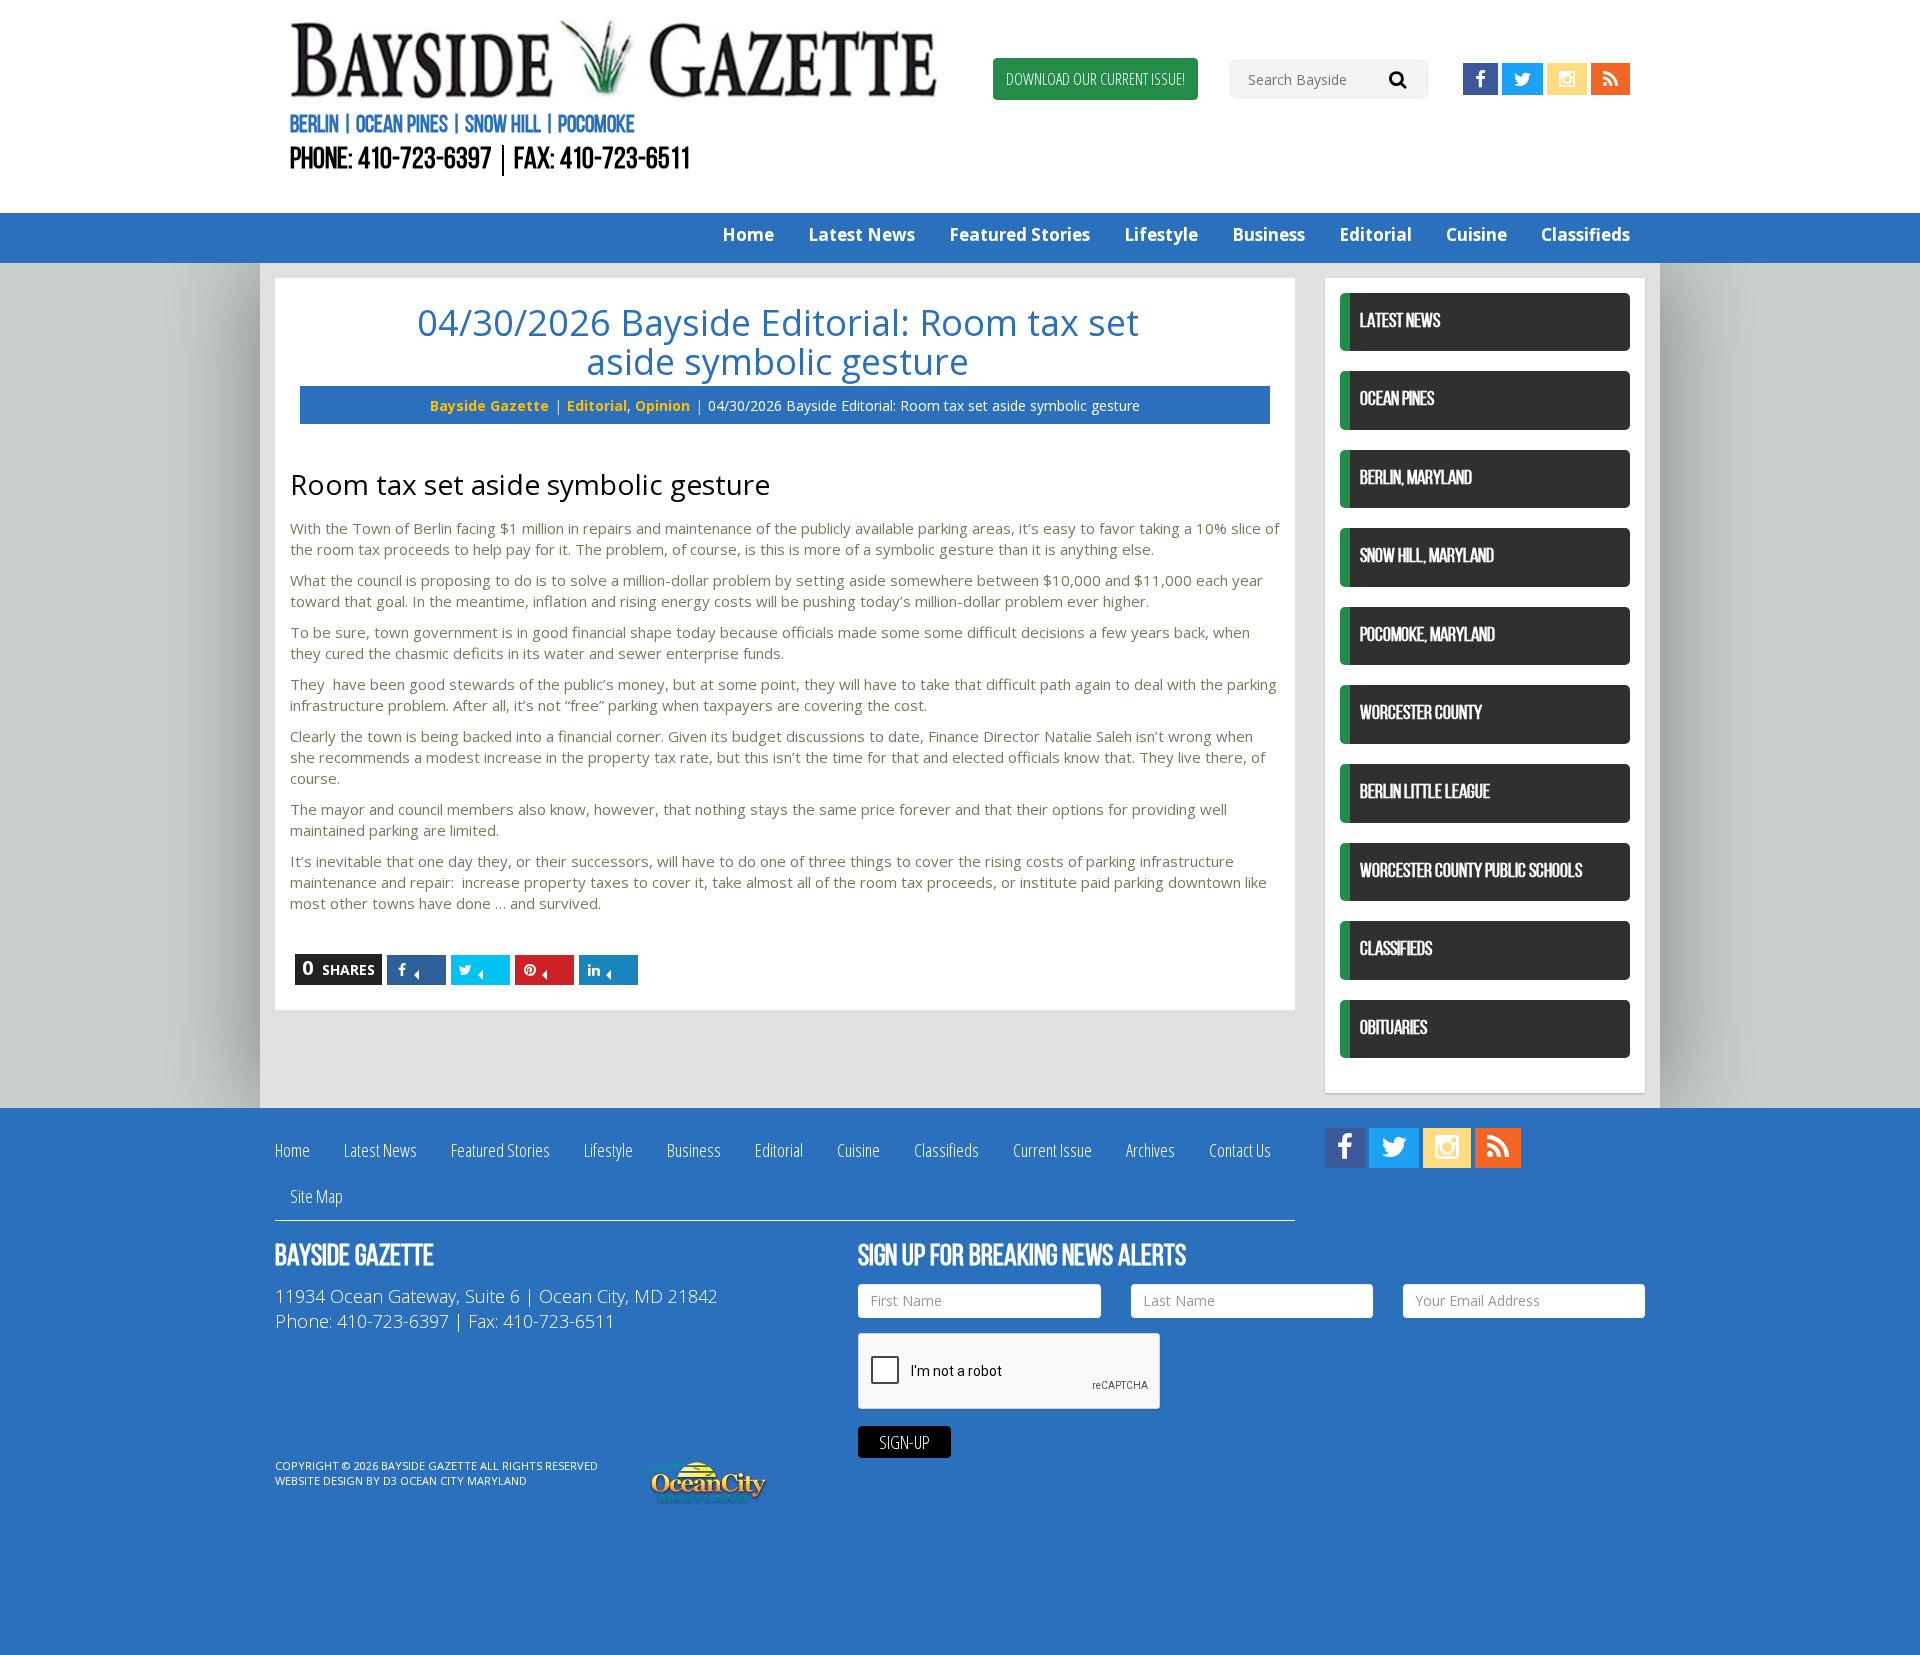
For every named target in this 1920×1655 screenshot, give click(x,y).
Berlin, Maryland (1416, 479)
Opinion (662, 405)
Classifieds (1585, 234)
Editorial (1375, 234)
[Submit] (1397, 78)
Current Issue (1052, 1150)
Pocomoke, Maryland (1427, 636)
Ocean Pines (1397, 400)
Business (1268, 234)
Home (748, 234)
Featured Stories (1019, 234)
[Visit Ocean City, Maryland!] (708, 1479)
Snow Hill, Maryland (1427, 557)
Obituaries (1393, 1029)
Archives (1150, 1150)
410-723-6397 (425, 160)
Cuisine (1476, 234)
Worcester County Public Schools (1471, 872)
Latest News (861, 234)
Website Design (319, 1480)
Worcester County (1421, 714)
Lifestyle (1161, 234)
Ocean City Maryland (463, 1480)
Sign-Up (904, 1442)
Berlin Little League (1425, 793)
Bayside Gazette (489, 405)
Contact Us (1240, 1150)
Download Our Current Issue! (1095, 79)
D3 (390, 1480)
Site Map (316, 1196)
